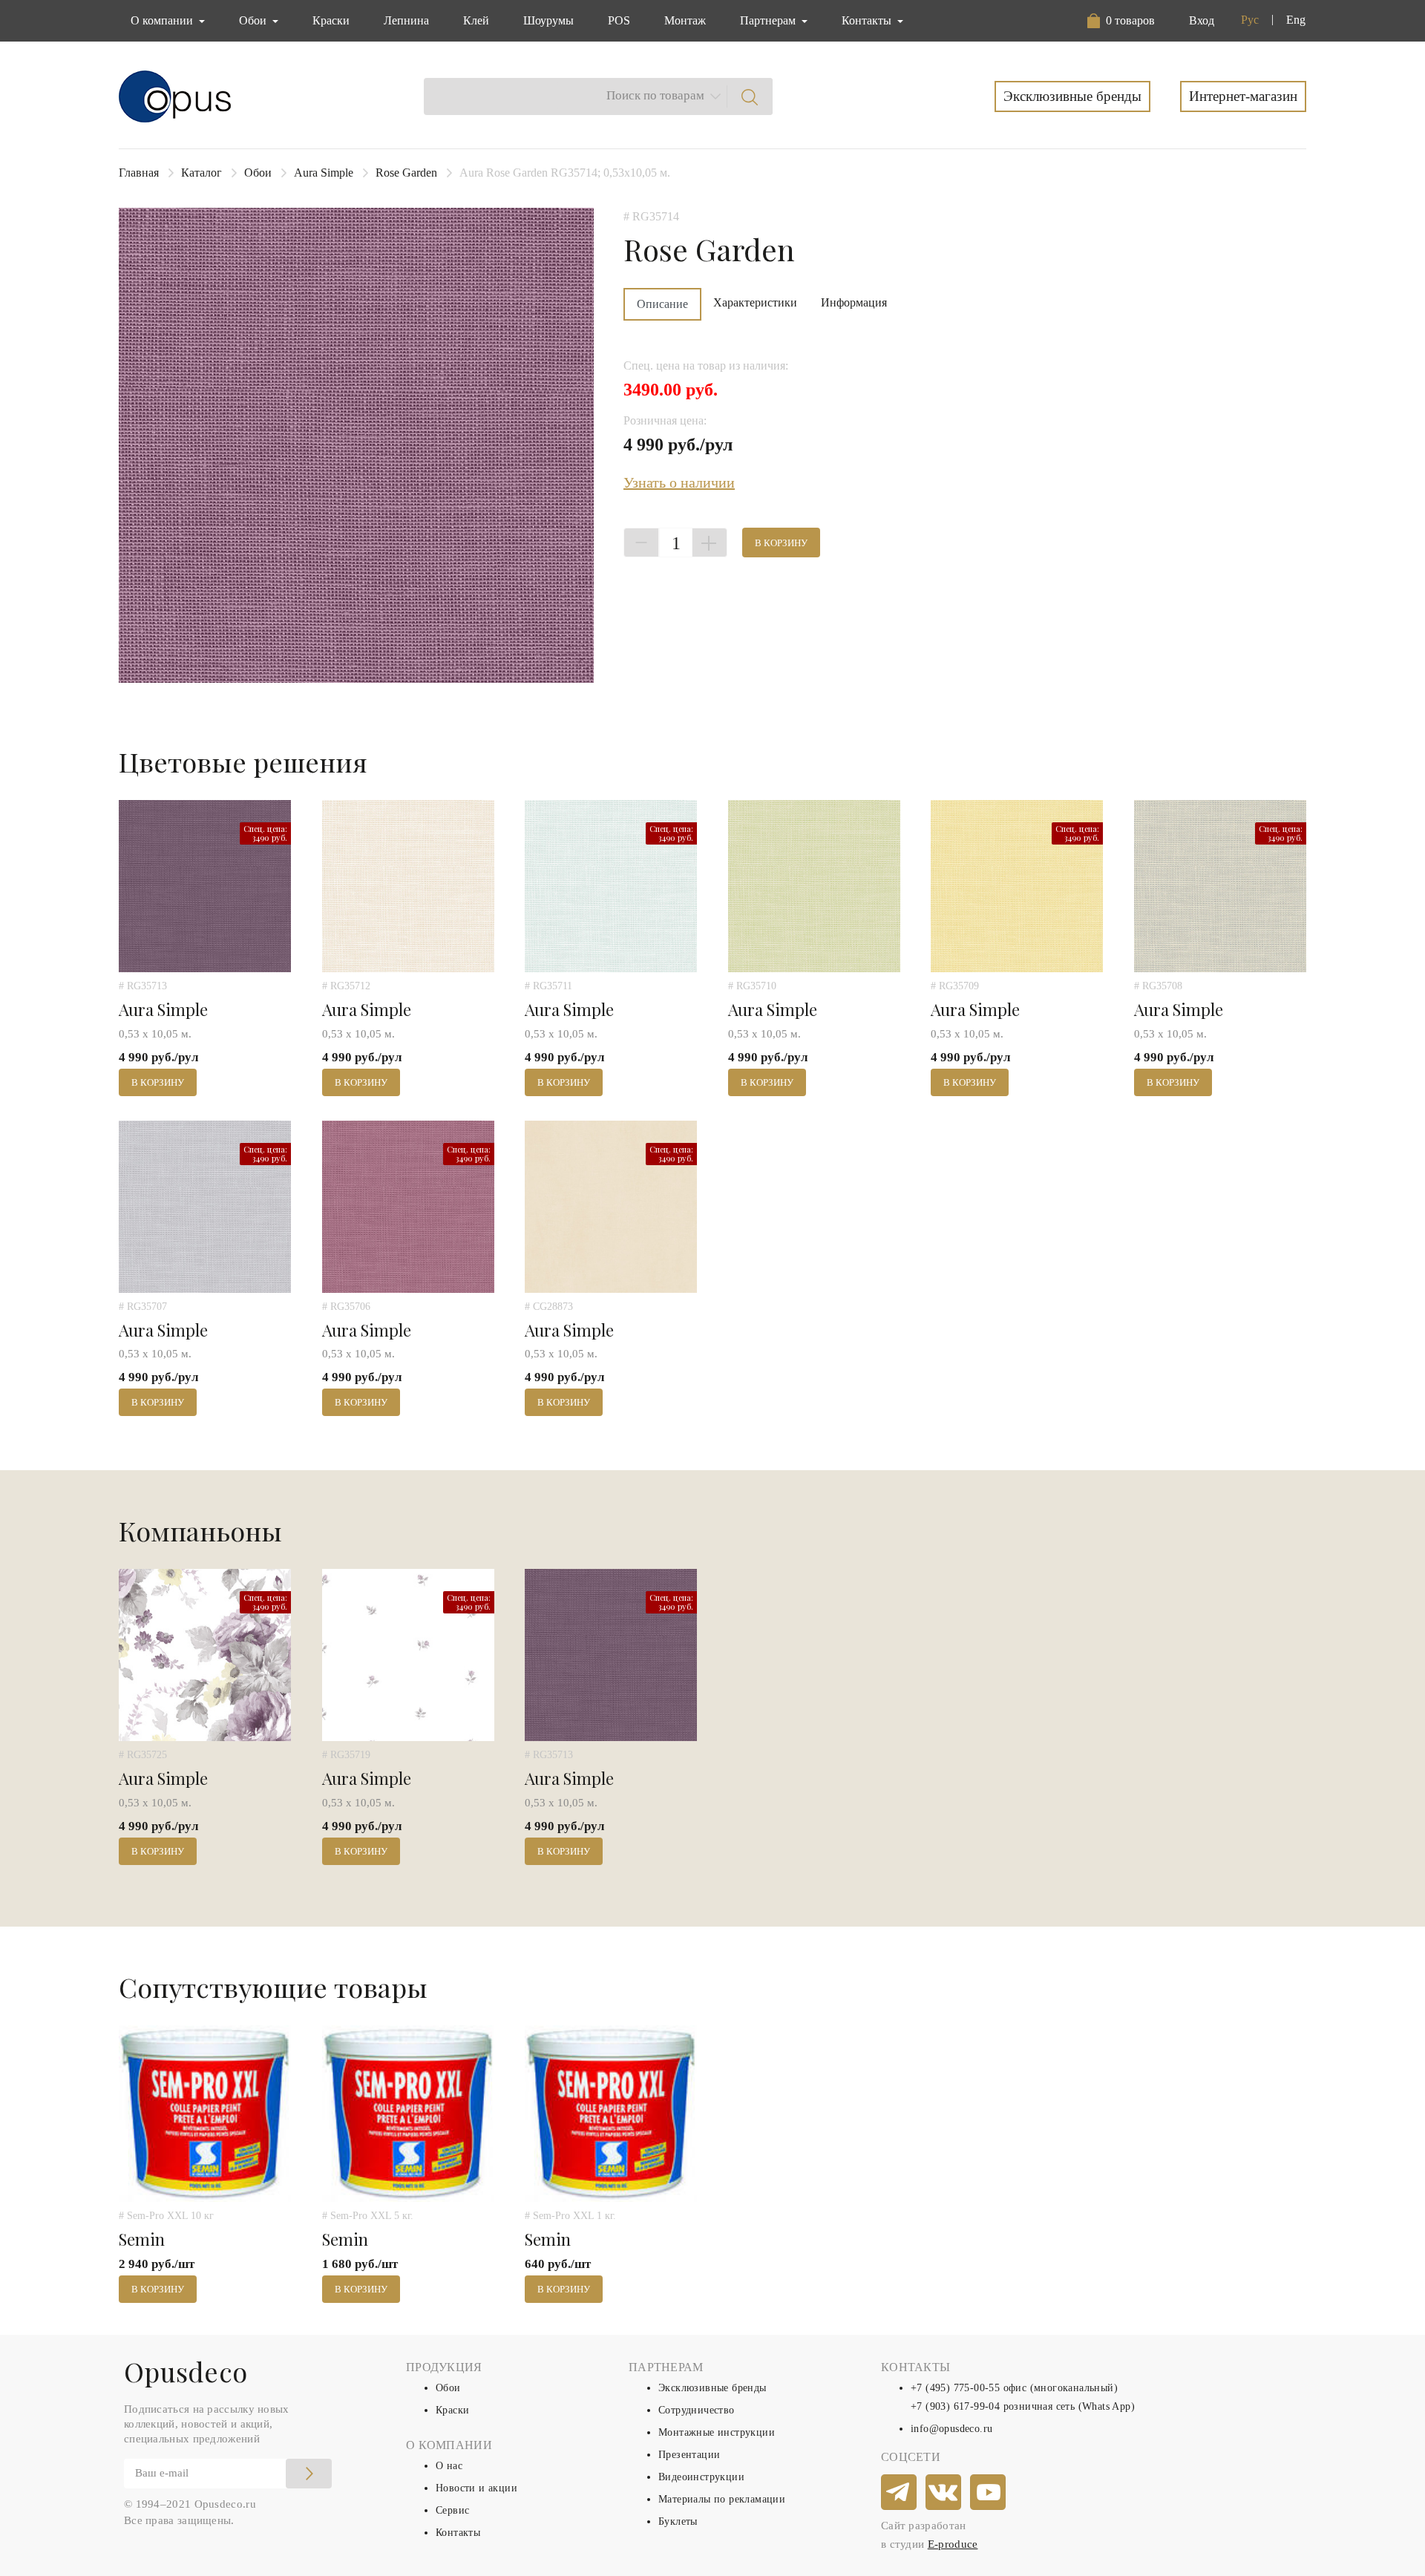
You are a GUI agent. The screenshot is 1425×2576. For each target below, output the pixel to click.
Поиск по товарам (655, 95)
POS (619, 20)
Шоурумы (548, 20)
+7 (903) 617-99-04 (955, 2406)
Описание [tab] (662, 304)
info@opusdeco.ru (951, 2429)
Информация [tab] (854, 302)
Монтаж (685, 20)
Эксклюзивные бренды (1072, 96)
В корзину (781, 543)
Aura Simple (324, 173)
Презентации (689, 2455)
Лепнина (406, 20)
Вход (1202, 20)
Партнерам (769, 20)
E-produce (953, 2544)
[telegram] (900, 2493)
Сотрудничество (697, 2410)
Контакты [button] (868, 20)
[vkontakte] (944, 2493)
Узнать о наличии (679, 482)
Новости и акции (476, 2488)
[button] (1124, 21)
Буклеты (678, 2521)
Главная (139, 173)
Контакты (458, 2533)
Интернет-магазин (1243, 96)
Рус (1250, 20)
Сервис (452, 2510)
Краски (331, 20)
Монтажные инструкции (717, 2432)
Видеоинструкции (701, 2477)
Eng (1296, 20)
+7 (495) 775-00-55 (955, 2388)
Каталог (202, 173)
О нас (449, 2466)
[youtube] (989, 2493)
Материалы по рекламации (722, 2499)
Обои (258, 173)
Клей (476, 20)
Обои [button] (254, 20)
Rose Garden (406, 173)
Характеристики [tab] (755, 302)
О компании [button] (163, 20)
